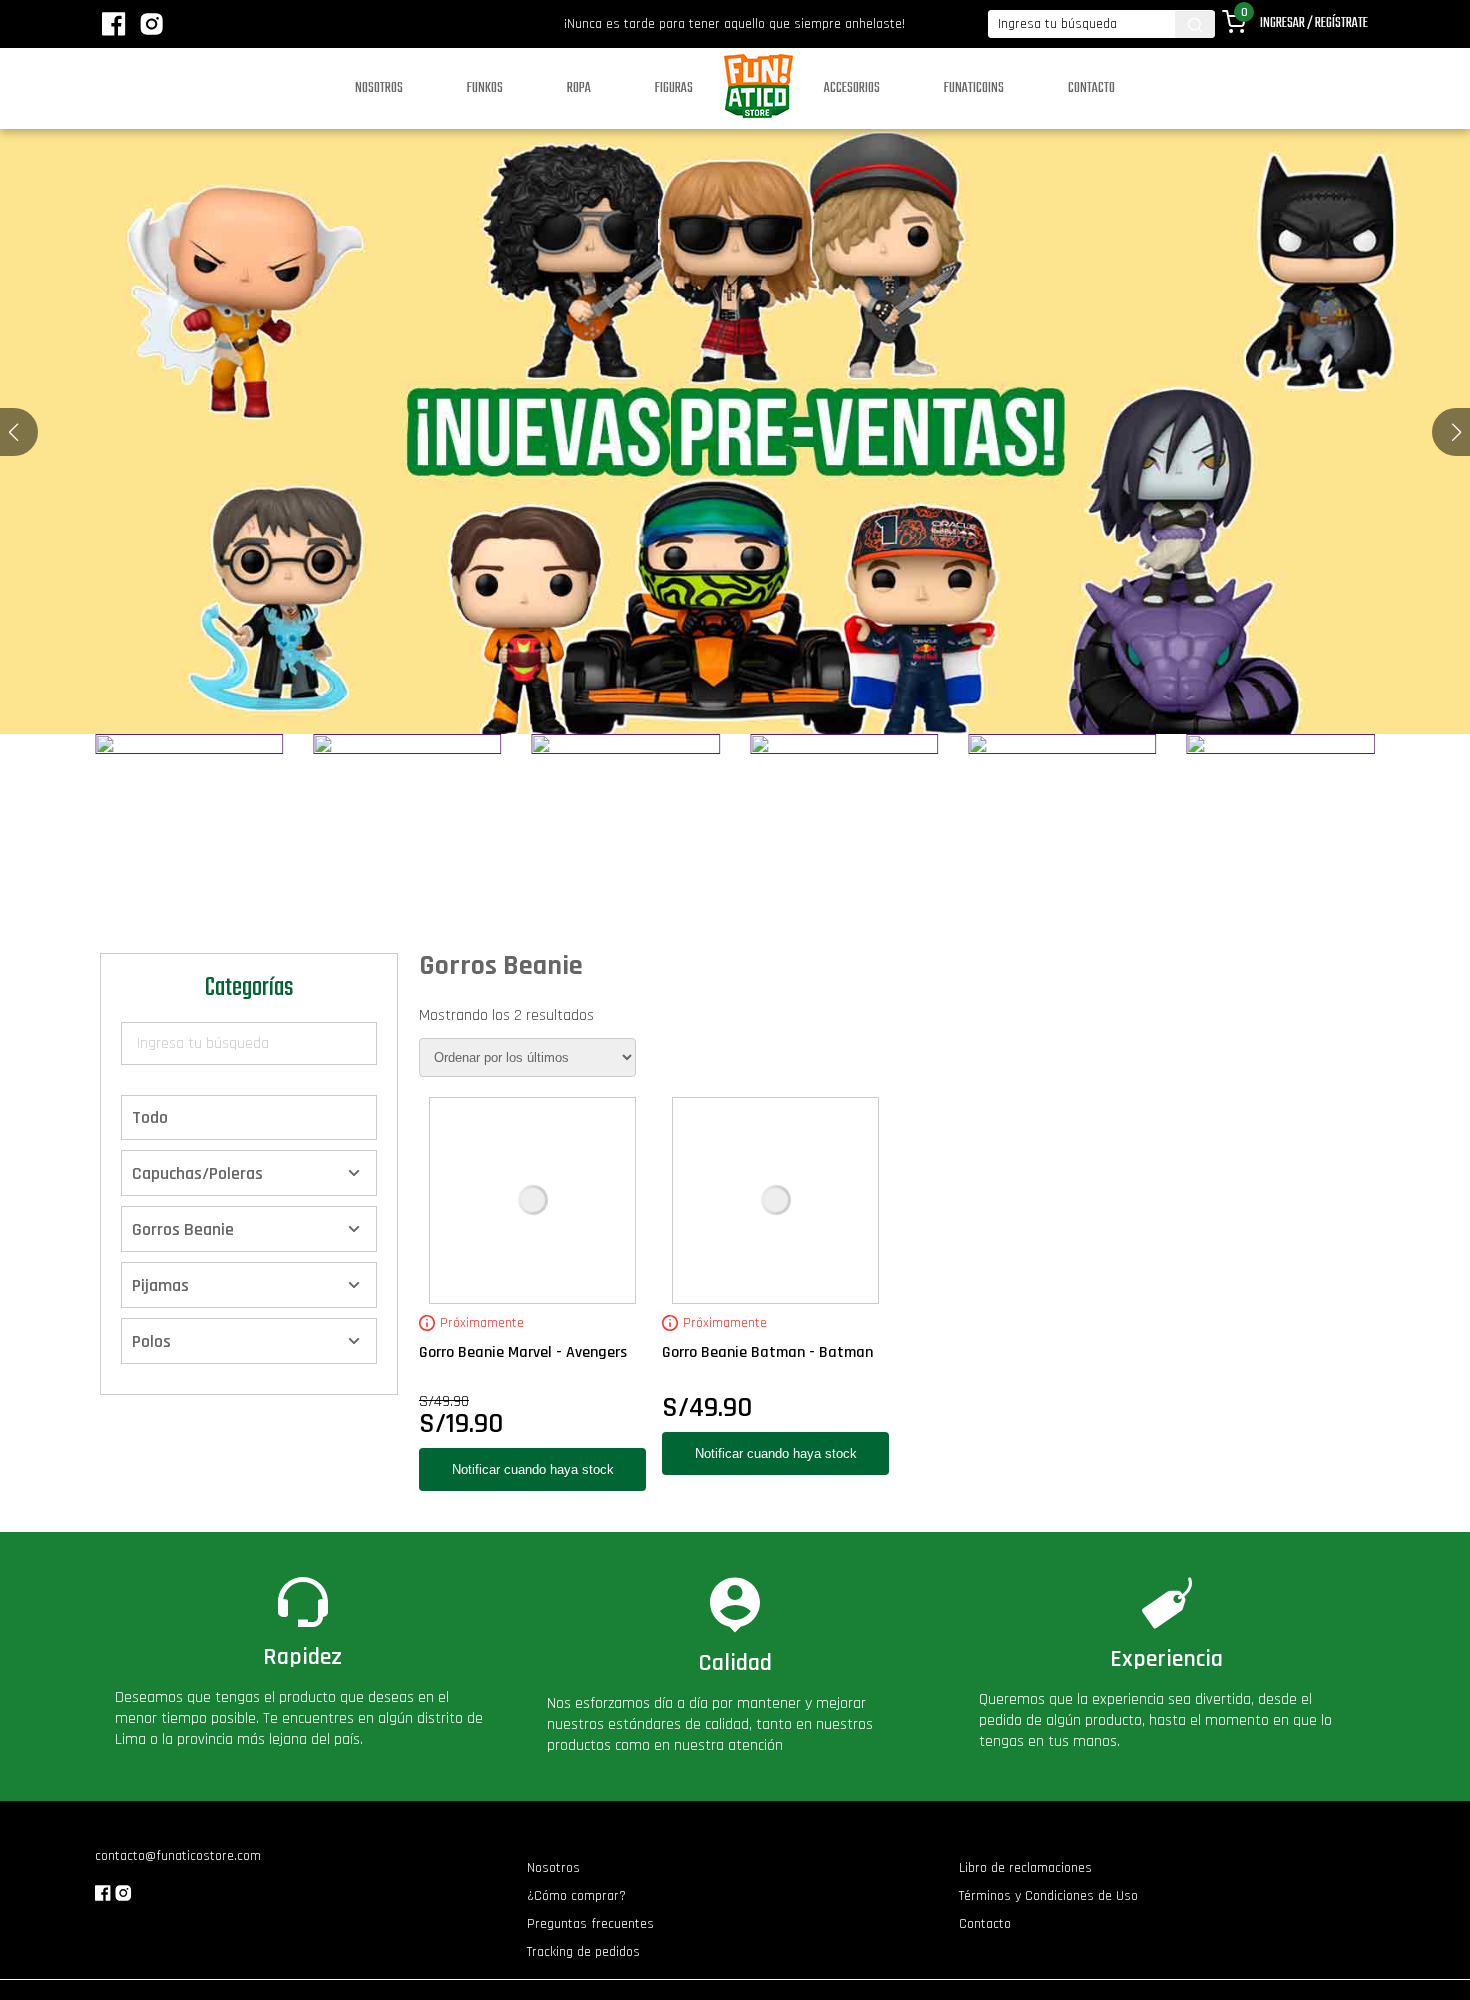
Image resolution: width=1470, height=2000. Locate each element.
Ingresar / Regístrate (1314, 23)
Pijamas (160, 1284)
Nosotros (379, 88)
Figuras (674, 88)
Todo (150, 1117)
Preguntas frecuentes (590, 1924)
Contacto (1091, 88)
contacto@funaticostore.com (178, 1856)
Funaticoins (974, 88)
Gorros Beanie (183, 1228)
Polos (151, 1340)
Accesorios (852, 88)
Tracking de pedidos (583, 1952)
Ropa (579, 88)
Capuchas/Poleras (197, 1172)
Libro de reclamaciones (1025, 1868)
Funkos (485, 88)
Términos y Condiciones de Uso (1048, 1896)
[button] (1456, 432)
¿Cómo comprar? (576, 1896)
